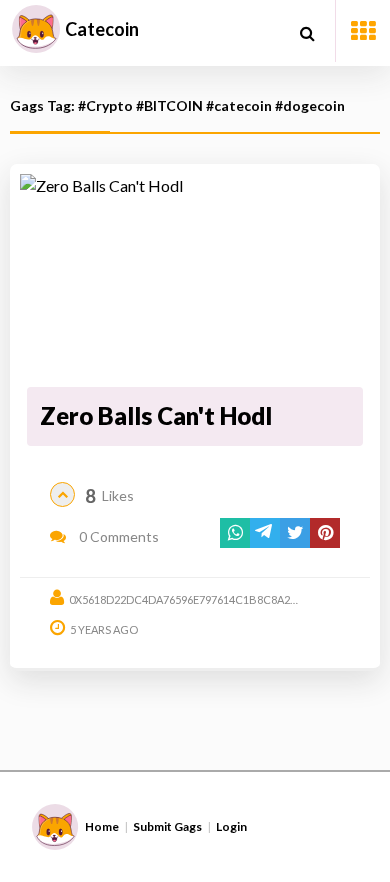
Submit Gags (167, 826)
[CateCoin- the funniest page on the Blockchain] (36, 29)
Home (102, 826)
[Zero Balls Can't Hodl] (195, 277)
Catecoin (102, 29)
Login (231, 826)
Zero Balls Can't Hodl (156, 415)
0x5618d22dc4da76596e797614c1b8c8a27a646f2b (205, 599)
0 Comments (117, 536)
